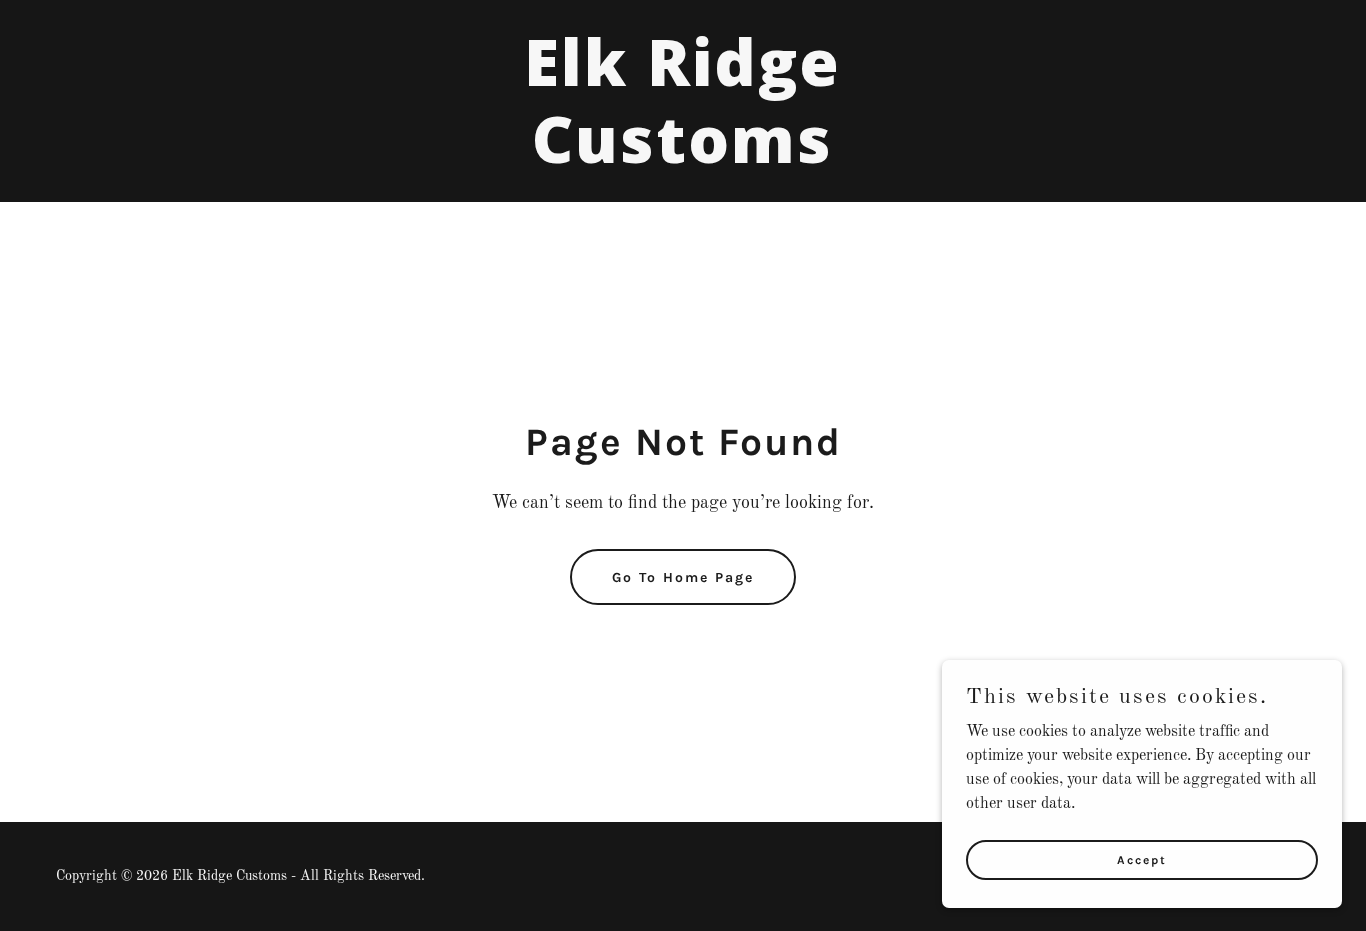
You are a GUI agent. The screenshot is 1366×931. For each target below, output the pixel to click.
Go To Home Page (683, 577)
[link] (683, 159)
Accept (1142, 859)
